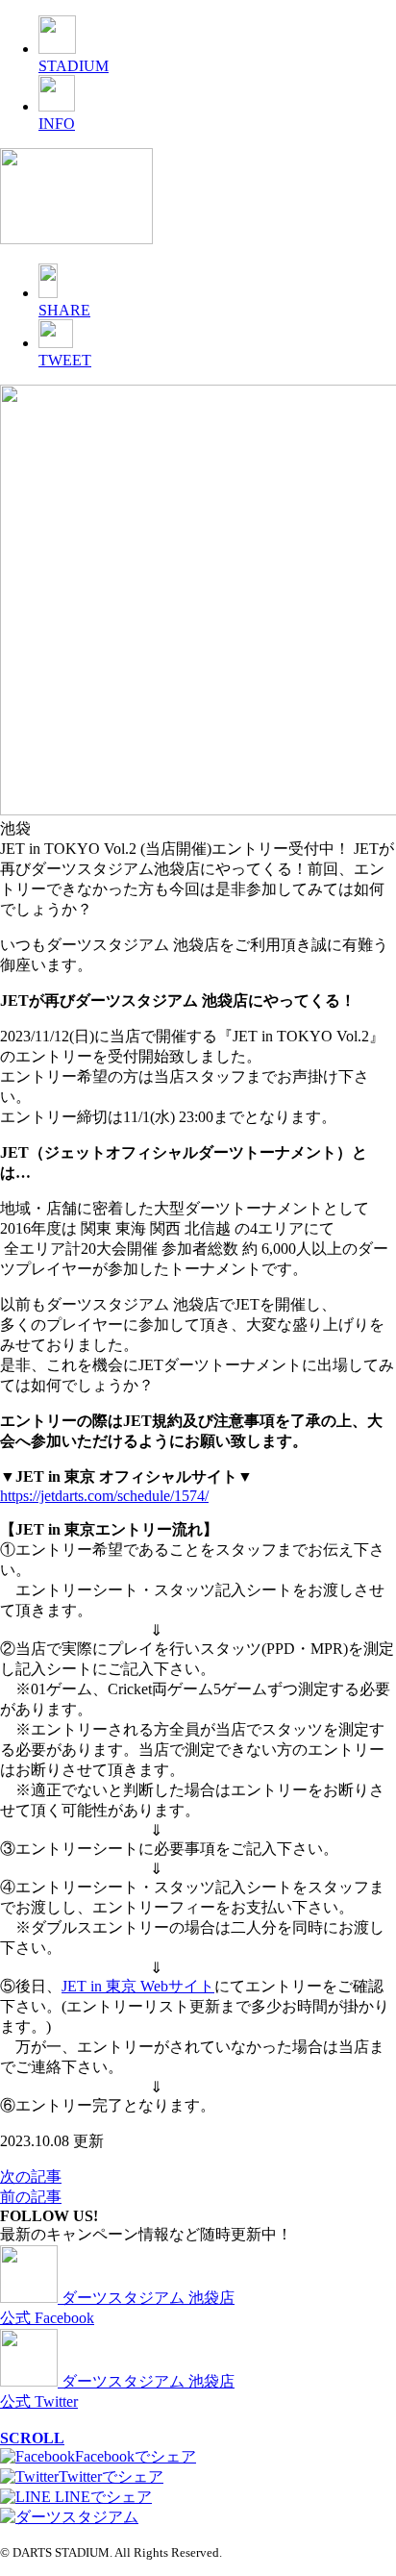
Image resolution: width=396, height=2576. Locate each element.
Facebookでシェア (136, 2456)
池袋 (15, 828)
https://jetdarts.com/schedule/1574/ (104, 1496)
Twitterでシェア (111, 2476)
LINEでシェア (101, 2497)
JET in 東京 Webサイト (138, 1986)
